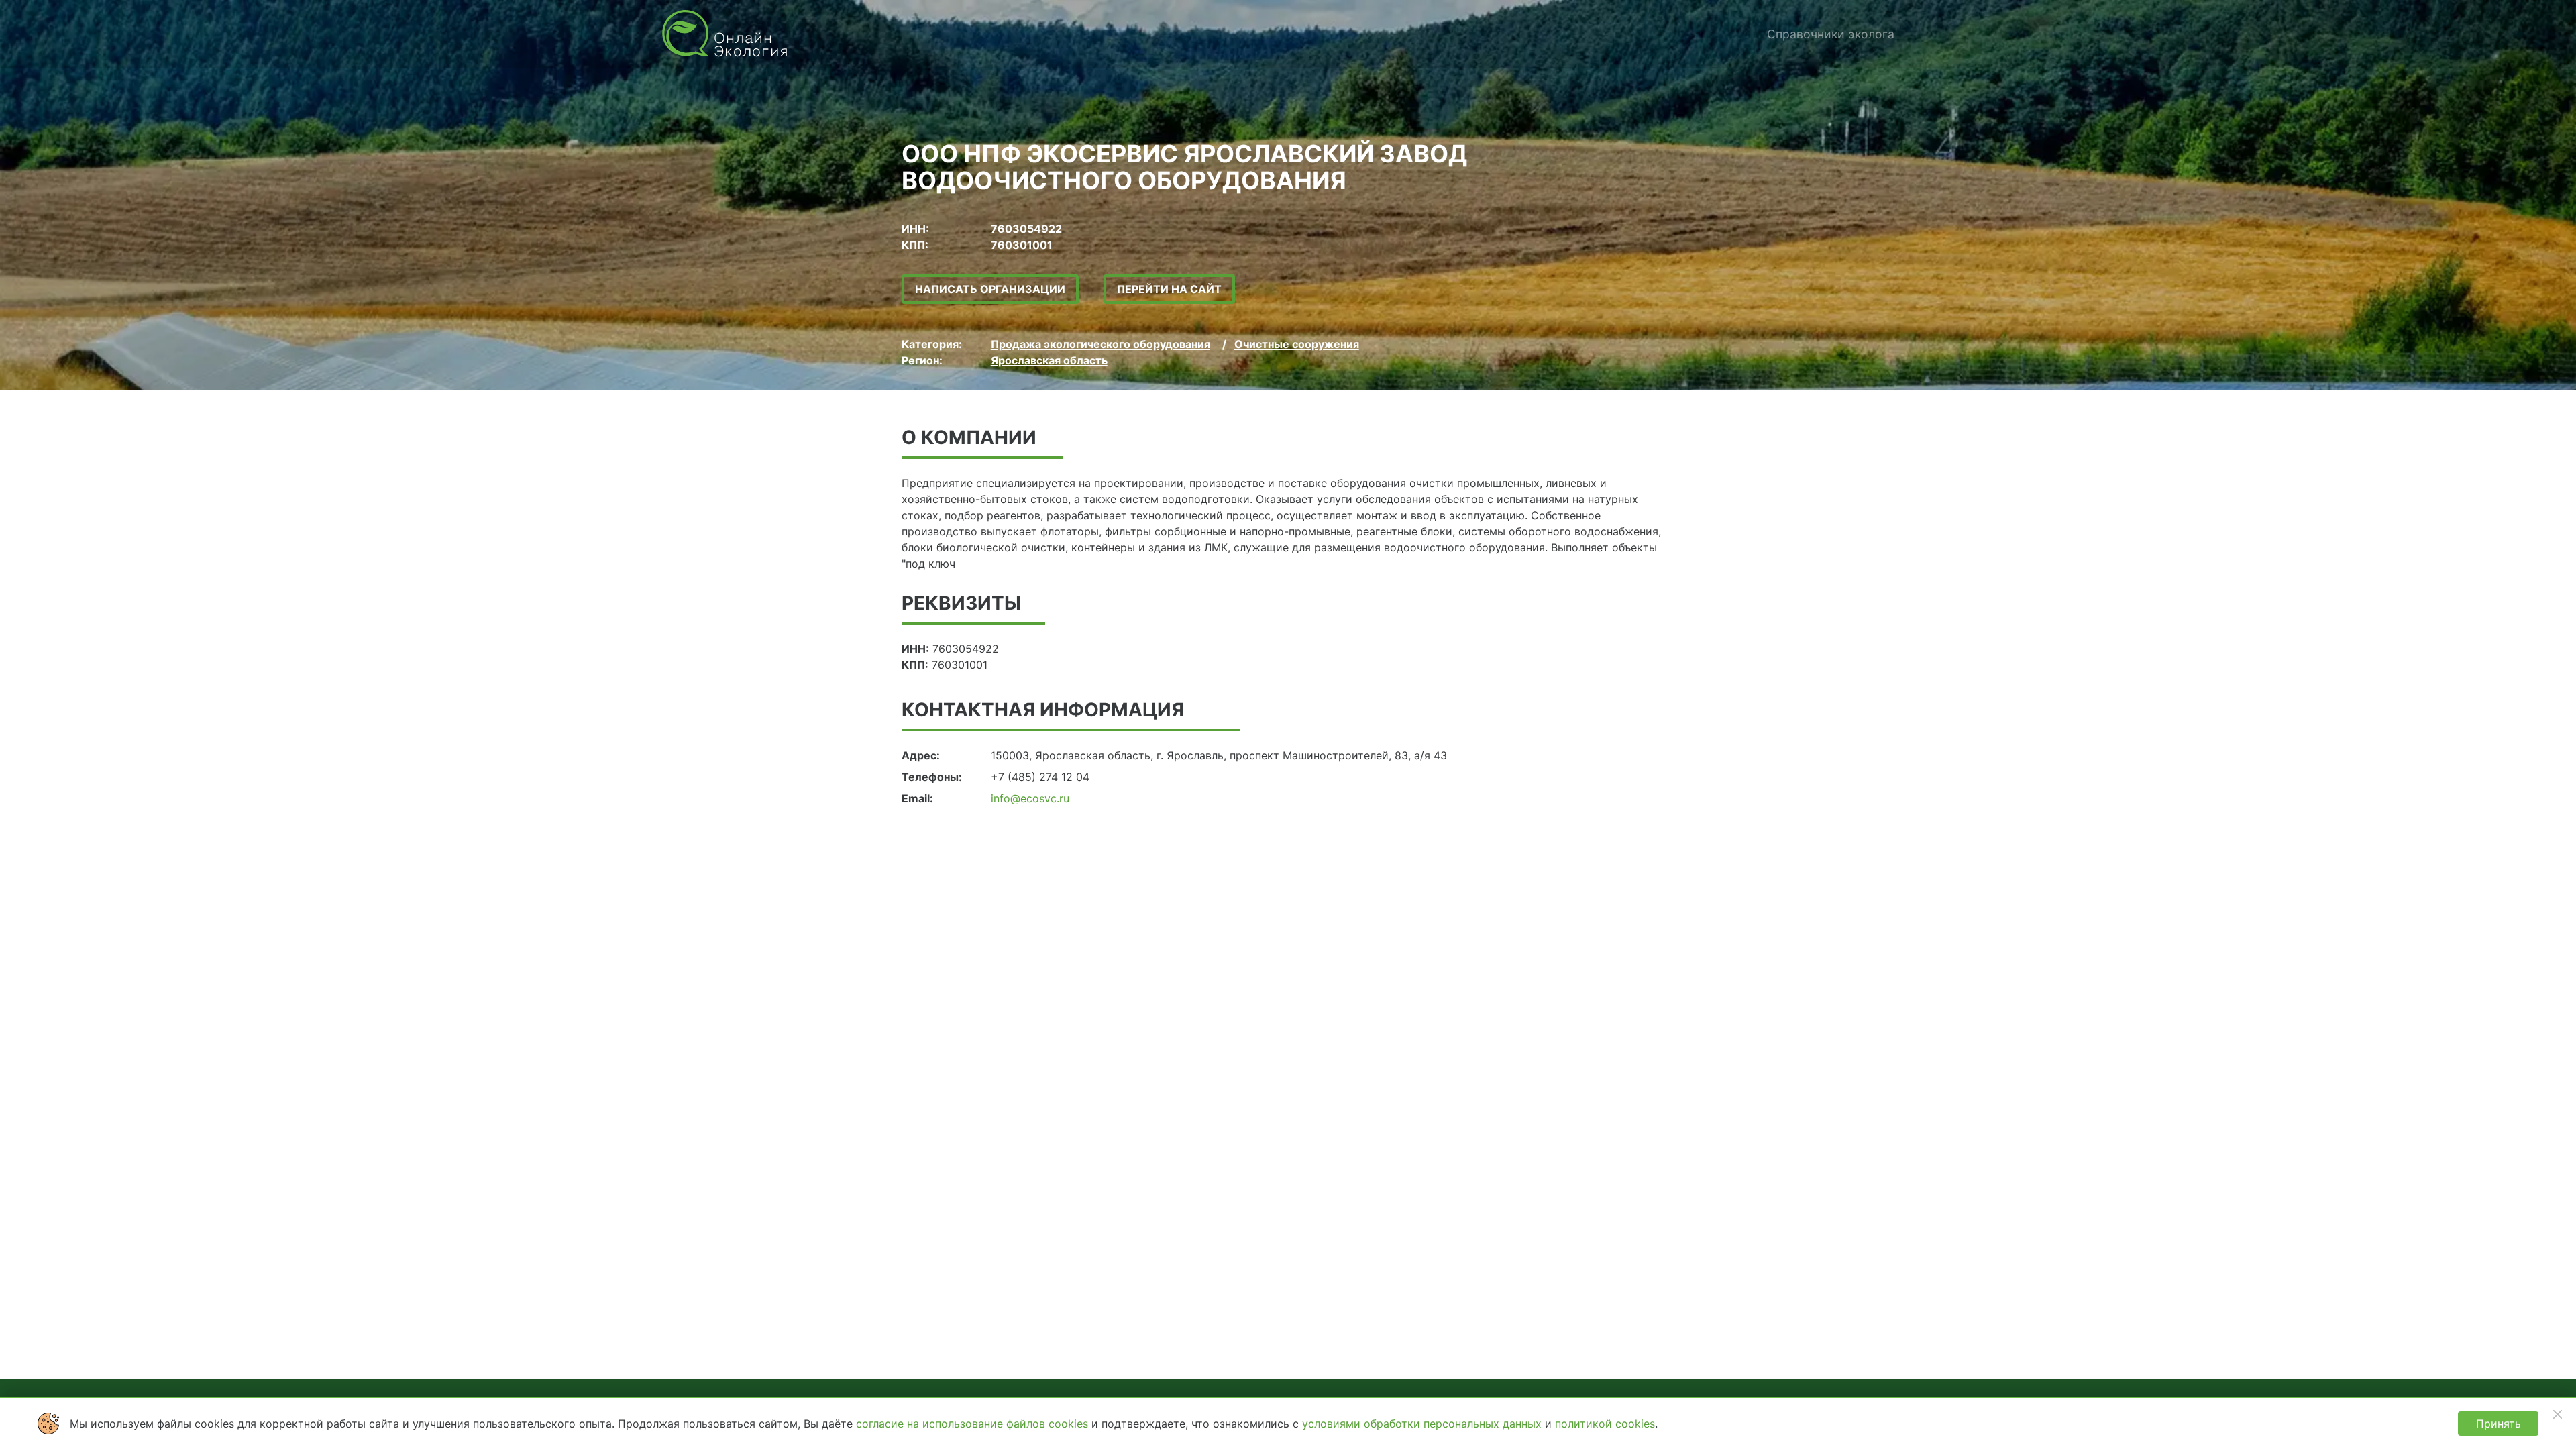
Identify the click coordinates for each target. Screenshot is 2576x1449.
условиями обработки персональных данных (1424, 1424)
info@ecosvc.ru (1030, 798)
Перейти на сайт (1169, 289)
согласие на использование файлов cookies (974, 1424)
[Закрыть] (2557, 1414)
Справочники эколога (1831, 34)
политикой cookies (1605, 1424)
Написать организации (990, 289)
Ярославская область (1049, 360)
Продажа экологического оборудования (1101, 344)
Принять (2499, 1424)
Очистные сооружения (1297, 344)
